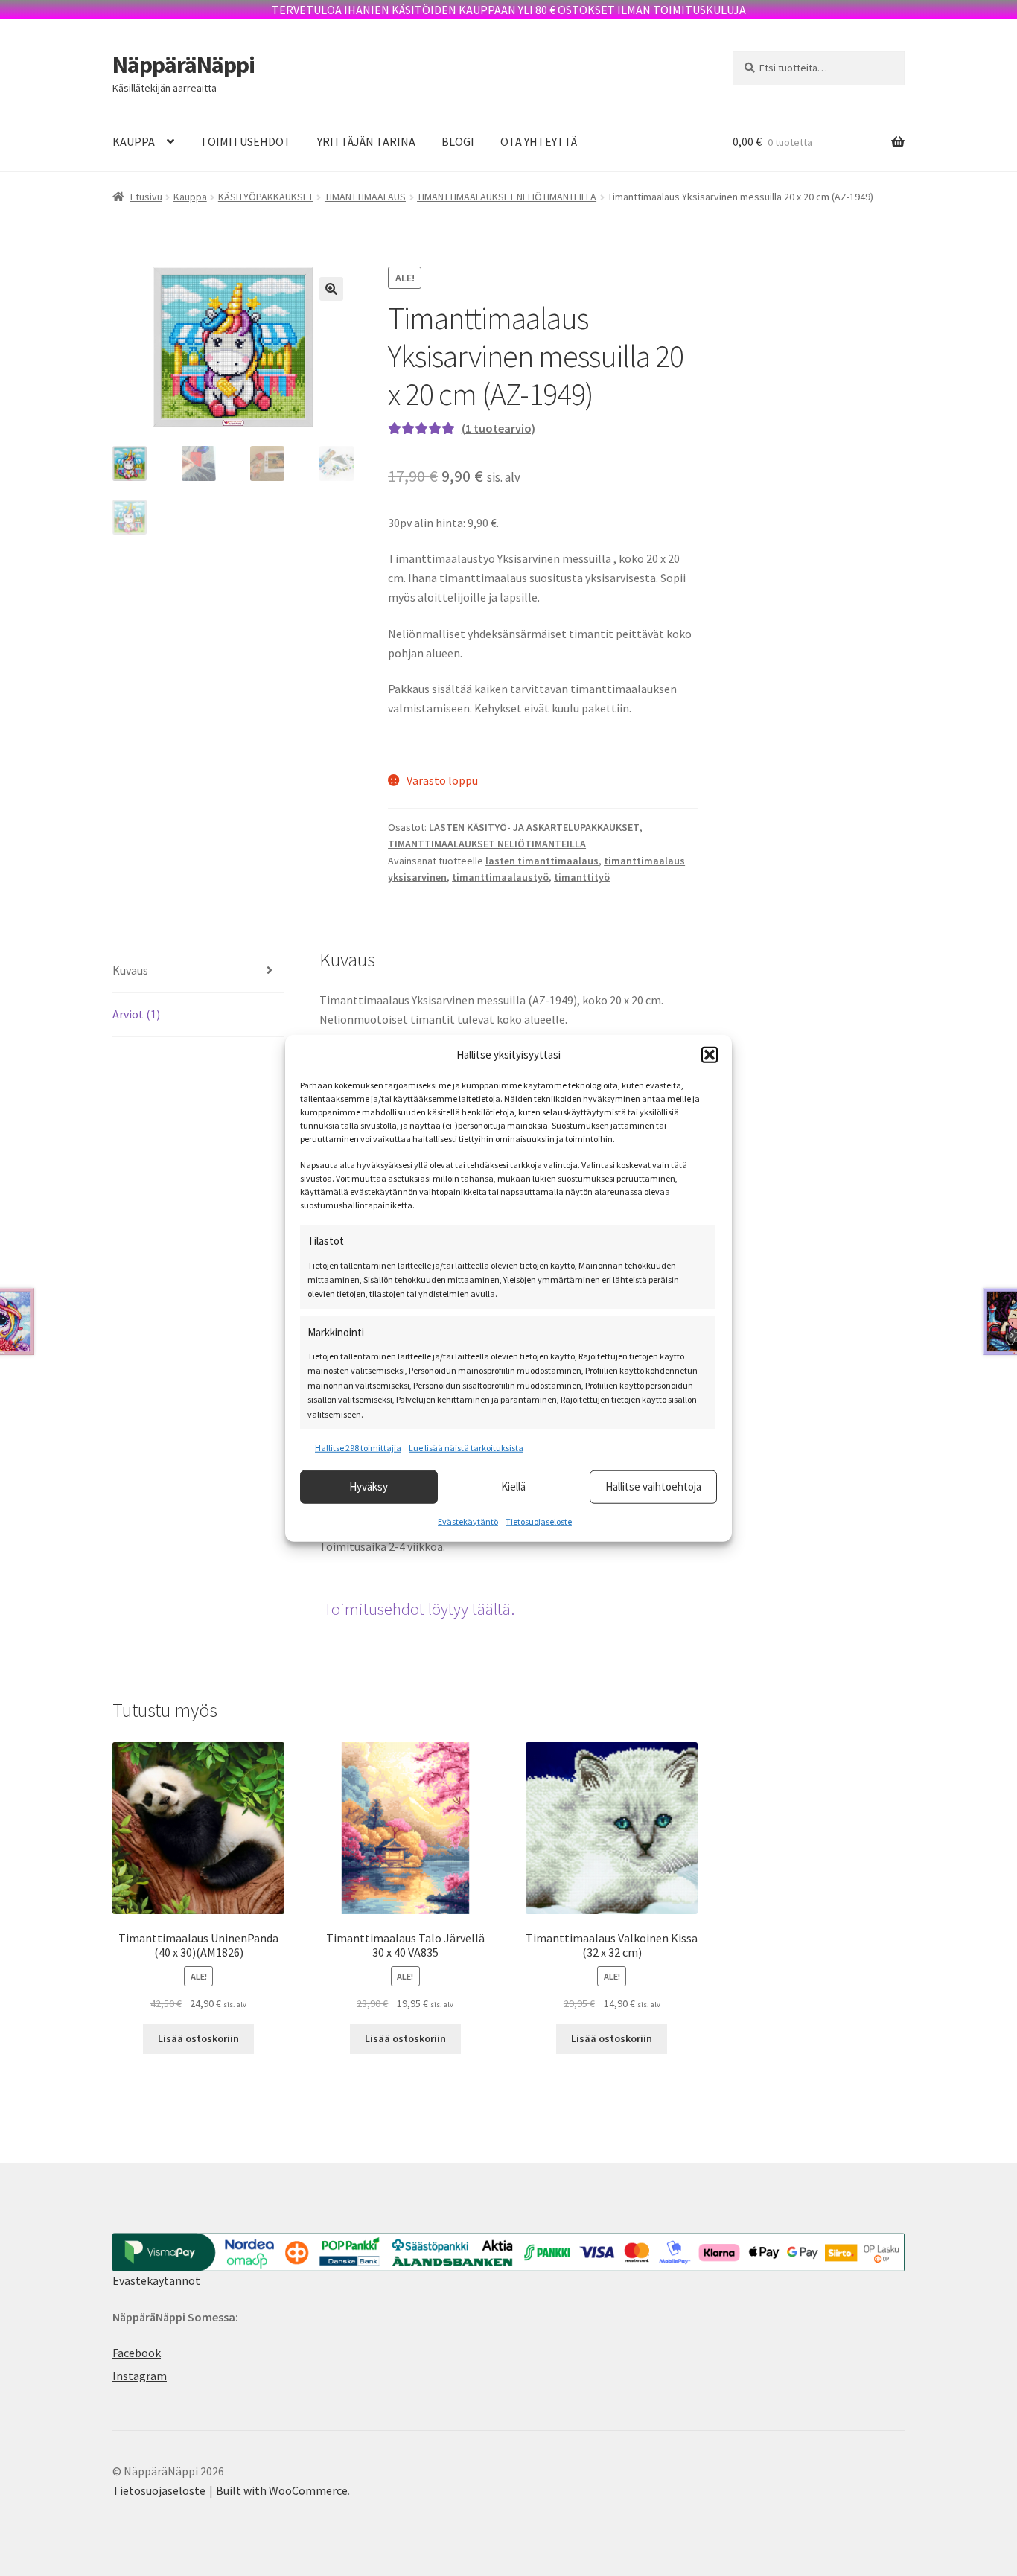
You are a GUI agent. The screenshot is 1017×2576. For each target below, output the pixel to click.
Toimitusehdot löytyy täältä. (419, 1609)
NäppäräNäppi (184, 65)
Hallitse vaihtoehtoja (653, 1486)
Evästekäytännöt (156, 2280)
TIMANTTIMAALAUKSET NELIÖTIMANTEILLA (507, 197)
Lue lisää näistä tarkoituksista (466, 1448)
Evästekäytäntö (468, 1521)
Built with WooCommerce (282, 2490)
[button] (710, 1055)
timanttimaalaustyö (500, 877)
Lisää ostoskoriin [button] (198, 2038)
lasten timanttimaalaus (542, 861)
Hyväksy (369, 1486)
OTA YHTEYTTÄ (539, 141)
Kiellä (513, 1486)
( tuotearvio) (498, 428)
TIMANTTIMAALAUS (365, 197)
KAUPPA (134, 141)
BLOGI (458, 141)
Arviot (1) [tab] (136, 1014)
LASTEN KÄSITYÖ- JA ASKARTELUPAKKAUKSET (534, 827)
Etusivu (146, 197)
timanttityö (582, 877)
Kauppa (190, 197)
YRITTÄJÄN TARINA (366, 141)
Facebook (137, 2353)
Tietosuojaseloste (539, 1521)
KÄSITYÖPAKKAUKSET (266, 197)
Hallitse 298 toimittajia (358, 1448)
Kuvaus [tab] (130, 970)
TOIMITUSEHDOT (246, 141)
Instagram (140, 2376)
